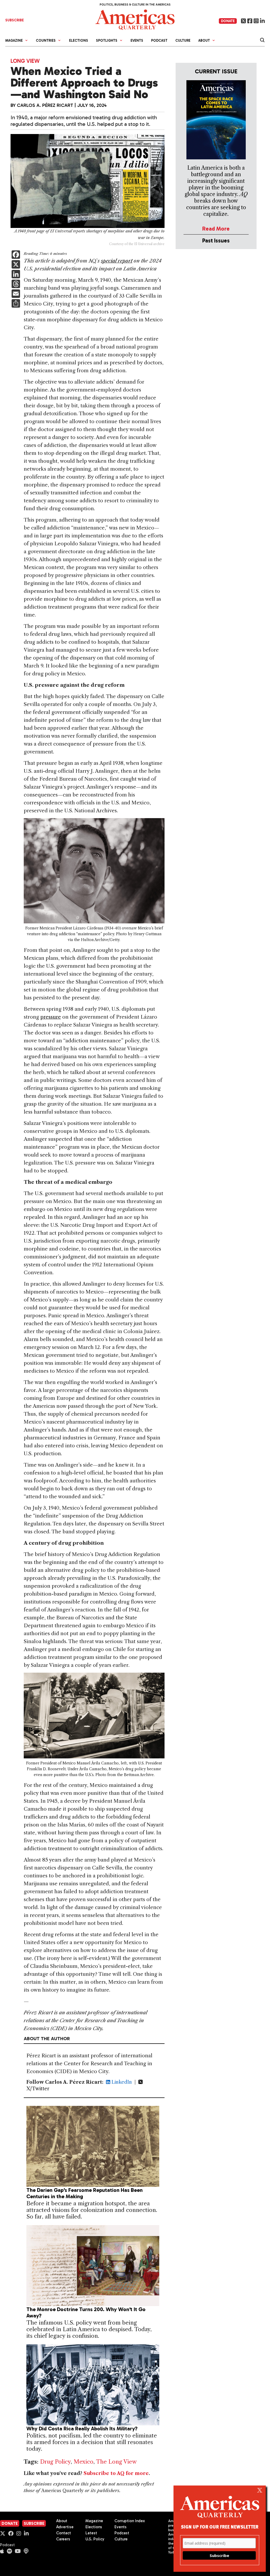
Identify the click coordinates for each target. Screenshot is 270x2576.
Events (137, 40)
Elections (79, 40)
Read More (216, 229)
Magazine (94, 2521)
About (62, 2521)
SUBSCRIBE (15, 20)
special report (117, 261)
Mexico (83, 2462)
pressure (51, 1017)
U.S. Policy (95, 2539)
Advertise (65, 2527)
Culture (183, 40)
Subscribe (34, 2523)
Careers (63, 2539)
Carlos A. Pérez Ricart (45, 105)
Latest (91, 2533)
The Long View (116, 2462)
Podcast (159, 40)
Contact (64, 2533)
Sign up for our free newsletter (220, 2527)
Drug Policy (55, 2462)
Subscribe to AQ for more (116, 2473)
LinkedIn (121, 2082)
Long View (25, 61)
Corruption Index (130, 2521)
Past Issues (216, 240)
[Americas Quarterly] (135, 19)
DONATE (228, 21)
